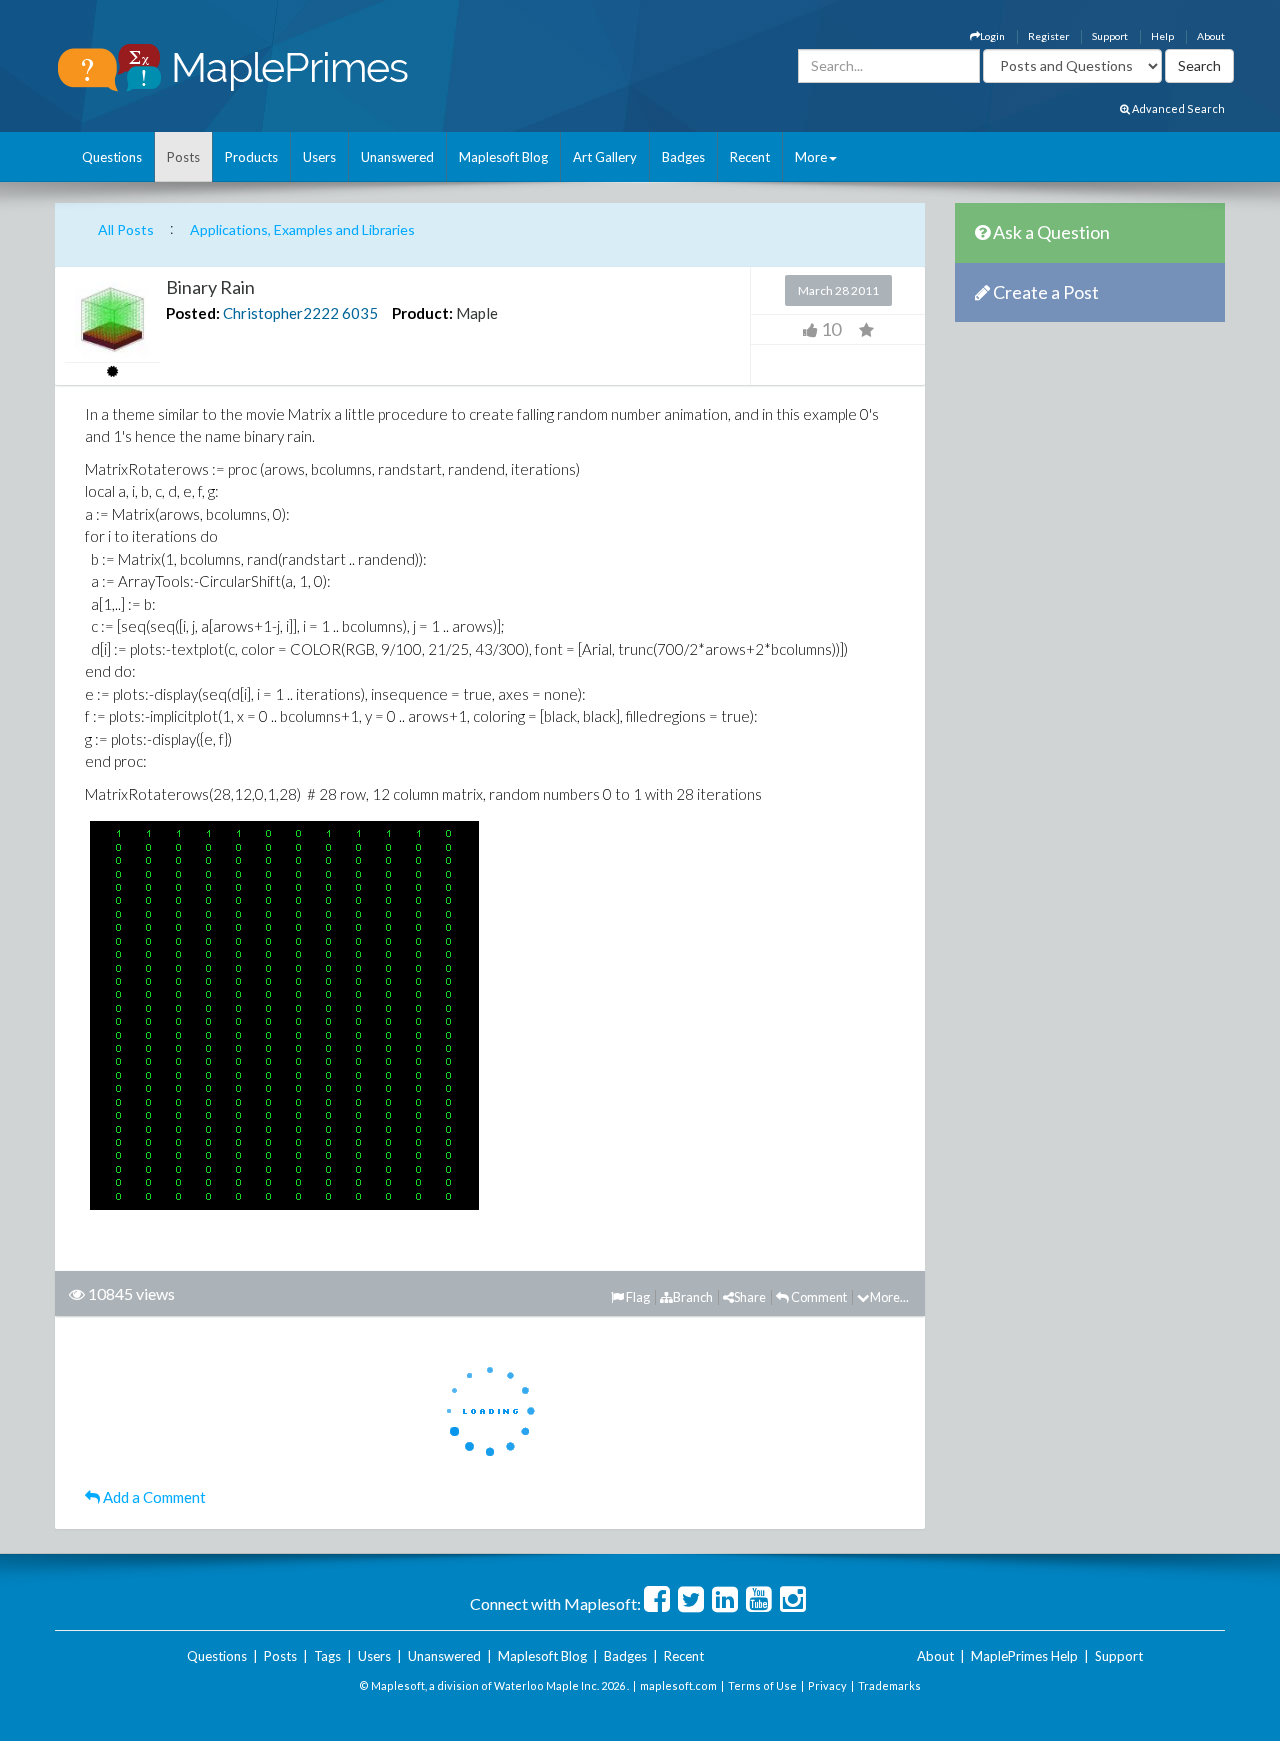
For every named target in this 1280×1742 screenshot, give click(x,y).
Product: (422, 313)
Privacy (827, 1685)
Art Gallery (605, 157)
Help (1162, 36)
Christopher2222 (281, 313)
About (1211, 36)
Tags (327, 1656)
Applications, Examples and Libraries (302, 229)
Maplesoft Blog (503, 157)
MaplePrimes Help (1024, 1656)
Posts (183, 157)
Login (992, 36)
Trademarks (889, 1685)
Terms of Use (762, 1685)
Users (319, 157)
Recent (750, 157)
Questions (112, 157)
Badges (683, 157)
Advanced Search (1177, 108)
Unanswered (397, 157)
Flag (637, 1297)
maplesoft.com (678, 1685)
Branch (693, 1297)
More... (889, 1297)
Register (1048, 36)
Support (1110, 36)
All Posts (126, 229)
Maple (477, 313)
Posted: (193, 313)
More (811, 157)
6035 (360, 313)
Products (251, 157)
